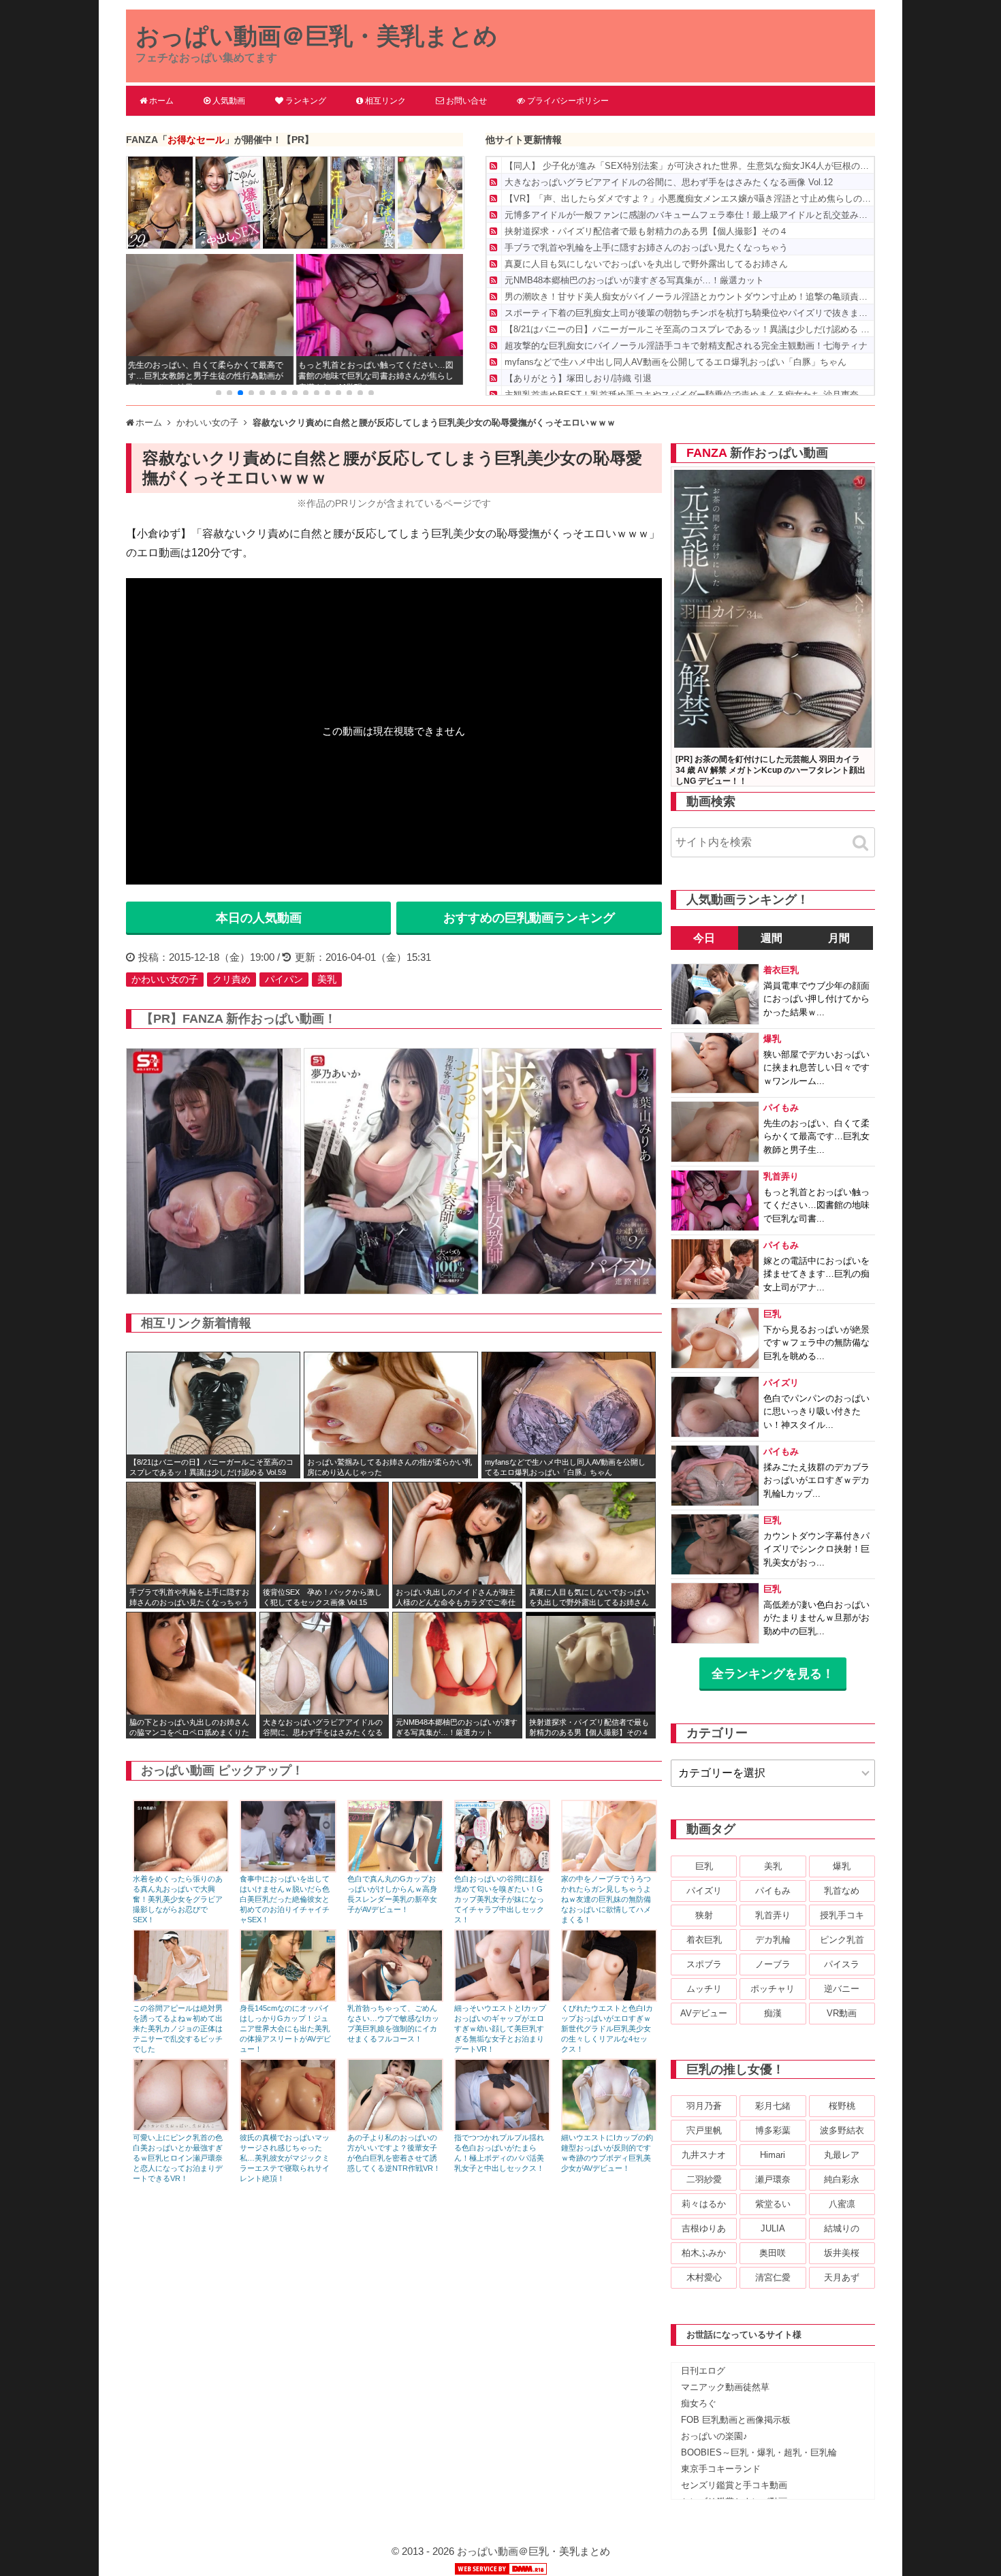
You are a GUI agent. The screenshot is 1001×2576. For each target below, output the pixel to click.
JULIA (773, 2228)
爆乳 (842, 1866)
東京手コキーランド (721, 2469)
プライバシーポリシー (568, 101)
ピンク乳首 (842, 1940)
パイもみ (773, 1891)
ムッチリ (704, 1989)
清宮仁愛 (773, 2277)
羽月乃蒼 (704, 2106)
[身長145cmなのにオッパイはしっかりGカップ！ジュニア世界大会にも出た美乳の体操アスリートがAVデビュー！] (288, 1998)
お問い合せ (466, 101)
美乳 (327, 979)
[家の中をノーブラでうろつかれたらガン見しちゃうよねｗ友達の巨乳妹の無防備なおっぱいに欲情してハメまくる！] (609, 1869)
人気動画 (229, 101)
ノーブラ (773, 1964)
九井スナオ (704, 2155)
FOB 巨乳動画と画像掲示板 (736, 2420)
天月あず (842, 2277)
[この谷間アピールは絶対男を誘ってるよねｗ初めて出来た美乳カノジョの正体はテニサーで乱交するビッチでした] (181, 1998)
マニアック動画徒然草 (725, 2387)
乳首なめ (842, 1891)
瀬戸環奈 (773, 2179)
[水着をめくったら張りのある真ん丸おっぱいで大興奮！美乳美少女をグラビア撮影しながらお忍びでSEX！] (181, 1869)
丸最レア (842, 2155)
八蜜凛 (842, 2204)
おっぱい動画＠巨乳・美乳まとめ (317, 36)
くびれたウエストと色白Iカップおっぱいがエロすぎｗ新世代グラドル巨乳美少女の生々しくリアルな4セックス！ (607, 2029)
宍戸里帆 (704, 2130)
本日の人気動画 (259, 918)
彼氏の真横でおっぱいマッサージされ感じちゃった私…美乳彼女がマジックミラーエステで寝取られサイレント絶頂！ (285, 2158)
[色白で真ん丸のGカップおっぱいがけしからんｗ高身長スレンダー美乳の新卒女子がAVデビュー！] (395, 1869)
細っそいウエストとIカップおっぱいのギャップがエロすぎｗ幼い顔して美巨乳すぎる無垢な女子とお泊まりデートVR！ (500, 2029)
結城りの (842, 2228)
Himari (773, 2155)
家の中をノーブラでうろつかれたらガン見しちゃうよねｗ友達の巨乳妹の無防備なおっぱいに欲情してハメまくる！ (606, 1899)
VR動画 (842, 2013)
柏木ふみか (704, 2253)
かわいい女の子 (165, 979)
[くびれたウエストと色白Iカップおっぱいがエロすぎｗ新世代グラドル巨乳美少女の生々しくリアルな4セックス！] (609, 1998)
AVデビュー (704, 2013)
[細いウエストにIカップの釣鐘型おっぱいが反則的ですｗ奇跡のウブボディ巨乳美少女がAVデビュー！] (609, 2128)
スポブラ (704, 1964)
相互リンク (385, 101)
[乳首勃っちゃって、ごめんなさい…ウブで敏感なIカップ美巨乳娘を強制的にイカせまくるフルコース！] (395, 1998)
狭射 (704, 1915)
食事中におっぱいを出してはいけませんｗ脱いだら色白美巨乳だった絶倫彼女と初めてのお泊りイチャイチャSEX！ (285, 1899)
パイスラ (842, 1964)
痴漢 (773, 2013)
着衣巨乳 (704, 1940)
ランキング (306, 101)
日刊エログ (703, 2371)
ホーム (161, 101)
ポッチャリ (773, 1989)
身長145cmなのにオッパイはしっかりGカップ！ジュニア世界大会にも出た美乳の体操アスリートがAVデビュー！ (285, 2029)
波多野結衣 (842, 2130)
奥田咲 (773, 2253)
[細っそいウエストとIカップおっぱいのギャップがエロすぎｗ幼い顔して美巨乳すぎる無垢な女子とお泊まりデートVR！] (502, 1998)
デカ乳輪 (773, 1940)
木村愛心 (704, 2277)
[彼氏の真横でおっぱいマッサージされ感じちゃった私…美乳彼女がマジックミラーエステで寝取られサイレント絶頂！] (288, 2128)
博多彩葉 (773, 2130)
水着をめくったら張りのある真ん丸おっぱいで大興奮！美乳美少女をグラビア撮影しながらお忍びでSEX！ (178, 1899)
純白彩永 (842, 2179)
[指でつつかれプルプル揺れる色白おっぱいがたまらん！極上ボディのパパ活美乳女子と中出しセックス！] (502, 2128)
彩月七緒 (773, 2106)
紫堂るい (773, 2204)
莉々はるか (704, 2204)
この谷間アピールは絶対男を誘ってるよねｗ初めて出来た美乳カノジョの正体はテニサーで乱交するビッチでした (178, 2029)
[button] (219, 393)
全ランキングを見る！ (773, 1674)
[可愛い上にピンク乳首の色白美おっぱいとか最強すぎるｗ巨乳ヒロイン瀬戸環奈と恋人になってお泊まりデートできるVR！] (181, 2128)
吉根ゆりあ (704, 2228)
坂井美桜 (842, 2253)
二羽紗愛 (704, 2179)
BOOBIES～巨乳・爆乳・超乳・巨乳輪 (759, 2452)
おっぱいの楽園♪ (714, 2436)
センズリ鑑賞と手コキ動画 (734, 2485)
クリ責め (232, 979)
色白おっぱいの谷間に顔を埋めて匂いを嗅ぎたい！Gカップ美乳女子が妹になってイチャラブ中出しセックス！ (499, 1899)
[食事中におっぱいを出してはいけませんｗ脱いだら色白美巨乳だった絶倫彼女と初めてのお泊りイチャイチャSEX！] (288, 1869)
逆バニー (842, 1989)
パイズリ (704, 1891)
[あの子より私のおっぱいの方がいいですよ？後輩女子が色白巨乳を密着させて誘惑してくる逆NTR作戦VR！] (395, 2128)
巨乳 (704, 1866)
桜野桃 (842, 2106)
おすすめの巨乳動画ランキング (529, 918)
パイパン (284, 979)
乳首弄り (773, 1915)
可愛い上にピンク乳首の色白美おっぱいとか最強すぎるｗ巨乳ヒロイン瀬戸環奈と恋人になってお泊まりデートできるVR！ (178, 2158)
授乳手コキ (842, 1915)
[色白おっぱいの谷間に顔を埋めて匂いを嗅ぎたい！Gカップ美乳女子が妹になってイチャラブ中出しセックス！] (502, 1869)
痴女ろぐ (699, 2403)
